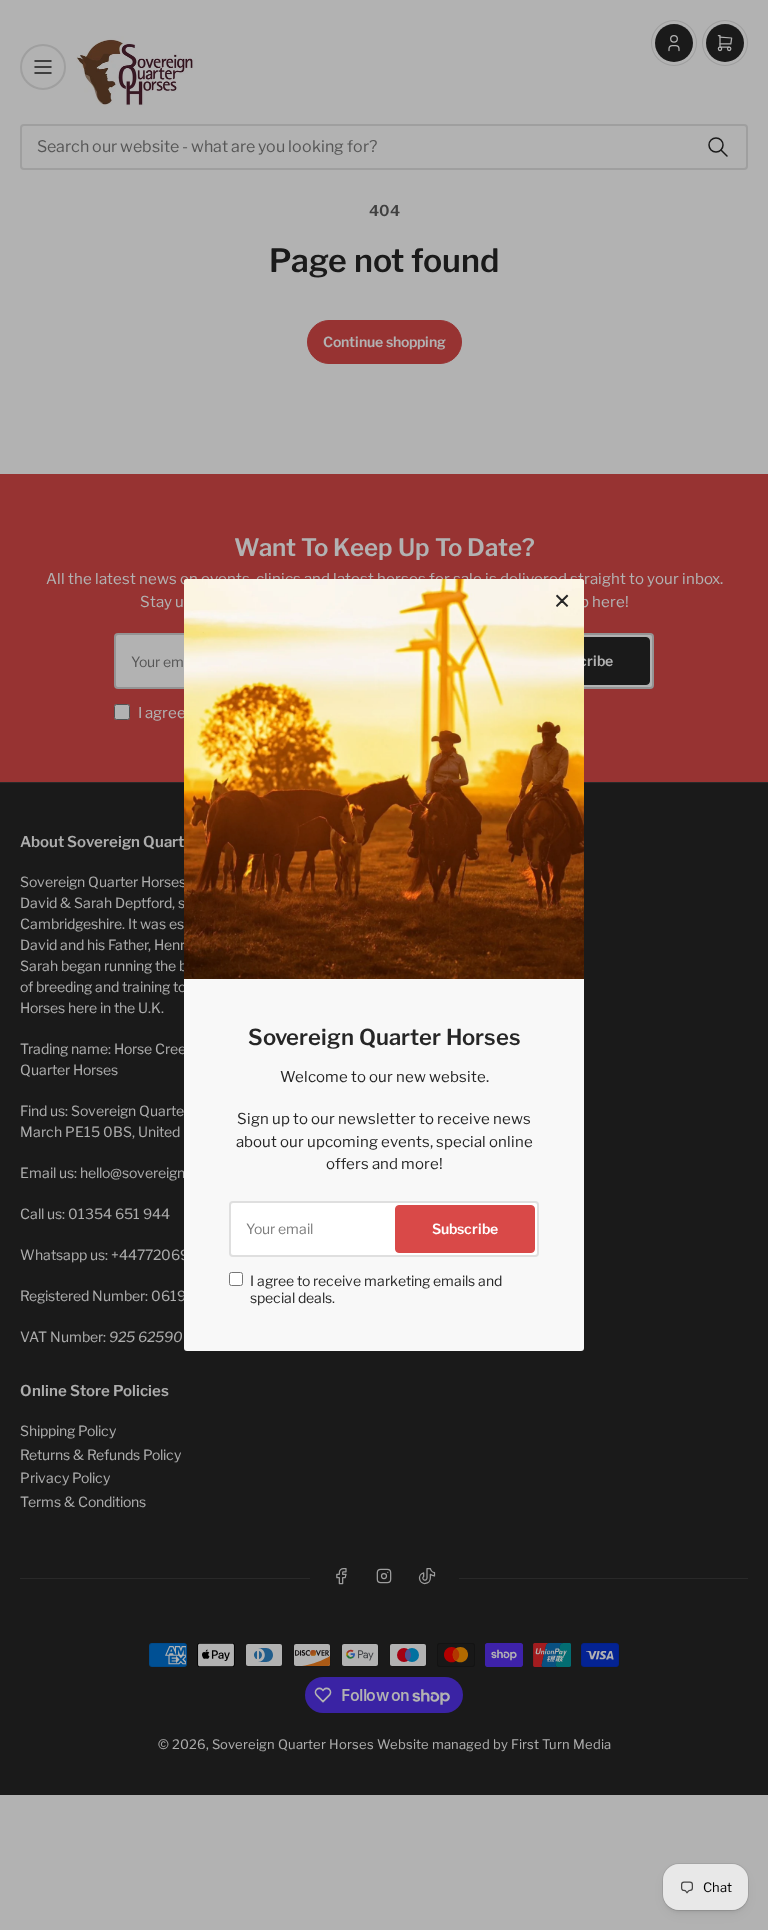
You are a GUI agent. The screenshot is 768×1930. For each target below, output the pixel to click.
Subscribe (465, 1228)
